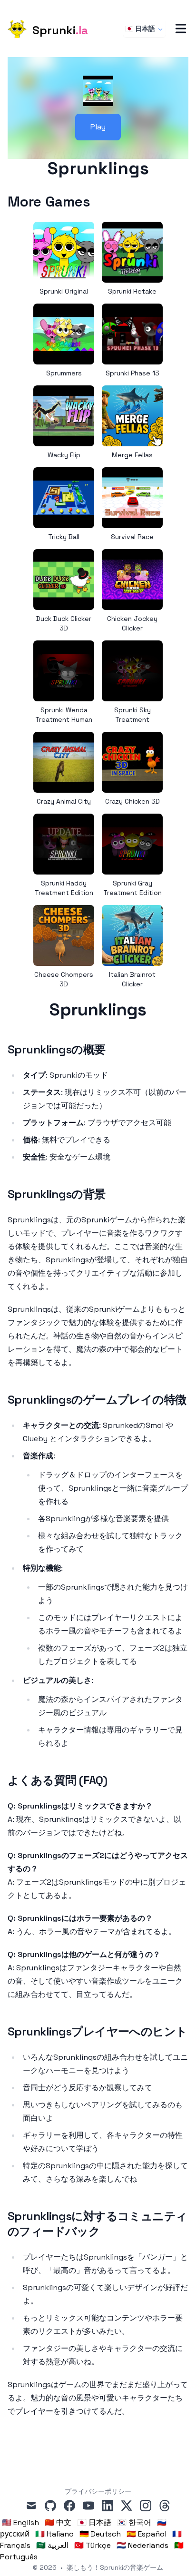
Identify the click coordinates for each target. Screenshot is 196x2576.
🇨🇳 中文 (58, 2522)
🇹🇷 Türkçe (93, 2545)
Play (98, 127)
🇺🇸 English (20, 2522)
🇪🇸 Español (147, 2534)
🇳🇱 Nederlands (142, 2545)
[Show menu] (181, 29)
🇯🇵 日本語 (140, 29)
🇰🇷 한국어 (134, 2522)
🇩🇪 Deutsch (100, 2534)
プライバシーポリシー (98, 2491)
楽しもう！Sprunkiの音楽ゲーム (115, 2567)
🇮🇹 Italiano (54, 2534)
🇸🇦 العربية (52, 2545)
